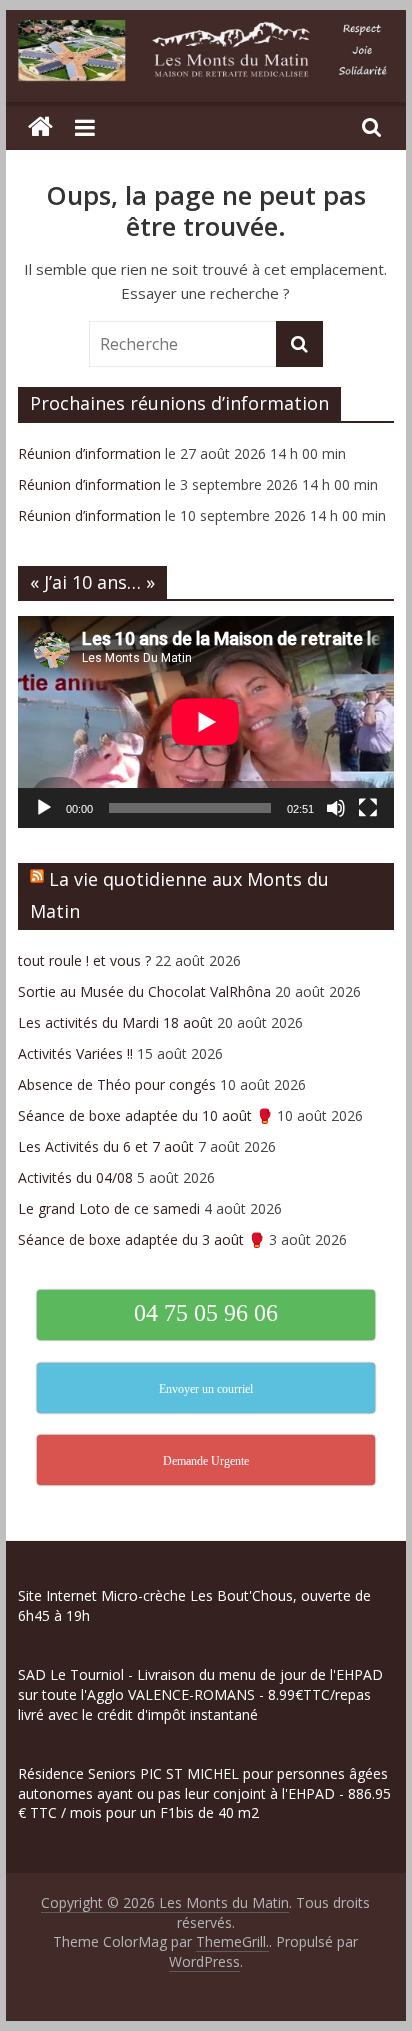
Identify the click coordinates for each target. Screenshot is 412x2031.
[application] (206, 721)
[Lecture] (44, 808)
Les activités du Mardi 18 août (115, 1022)
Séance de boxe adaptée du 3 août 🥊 (141, 1239)
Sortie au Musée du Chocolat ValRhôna (144, 991)
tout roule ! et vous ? (84, 960)
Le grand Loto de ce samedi (109, 1208)
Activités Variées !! (75, 1053)
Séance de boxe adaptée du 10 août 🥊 (145, 1115)
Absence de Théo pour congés (117, 1084)
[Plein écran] (368, 808)
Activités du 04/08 (75, 1177)
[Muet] (336, 808)
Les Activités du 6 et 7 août (106, 1146)
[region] (206, 1863)
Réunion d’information (89, 453)
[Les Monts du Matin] (40, 127)
